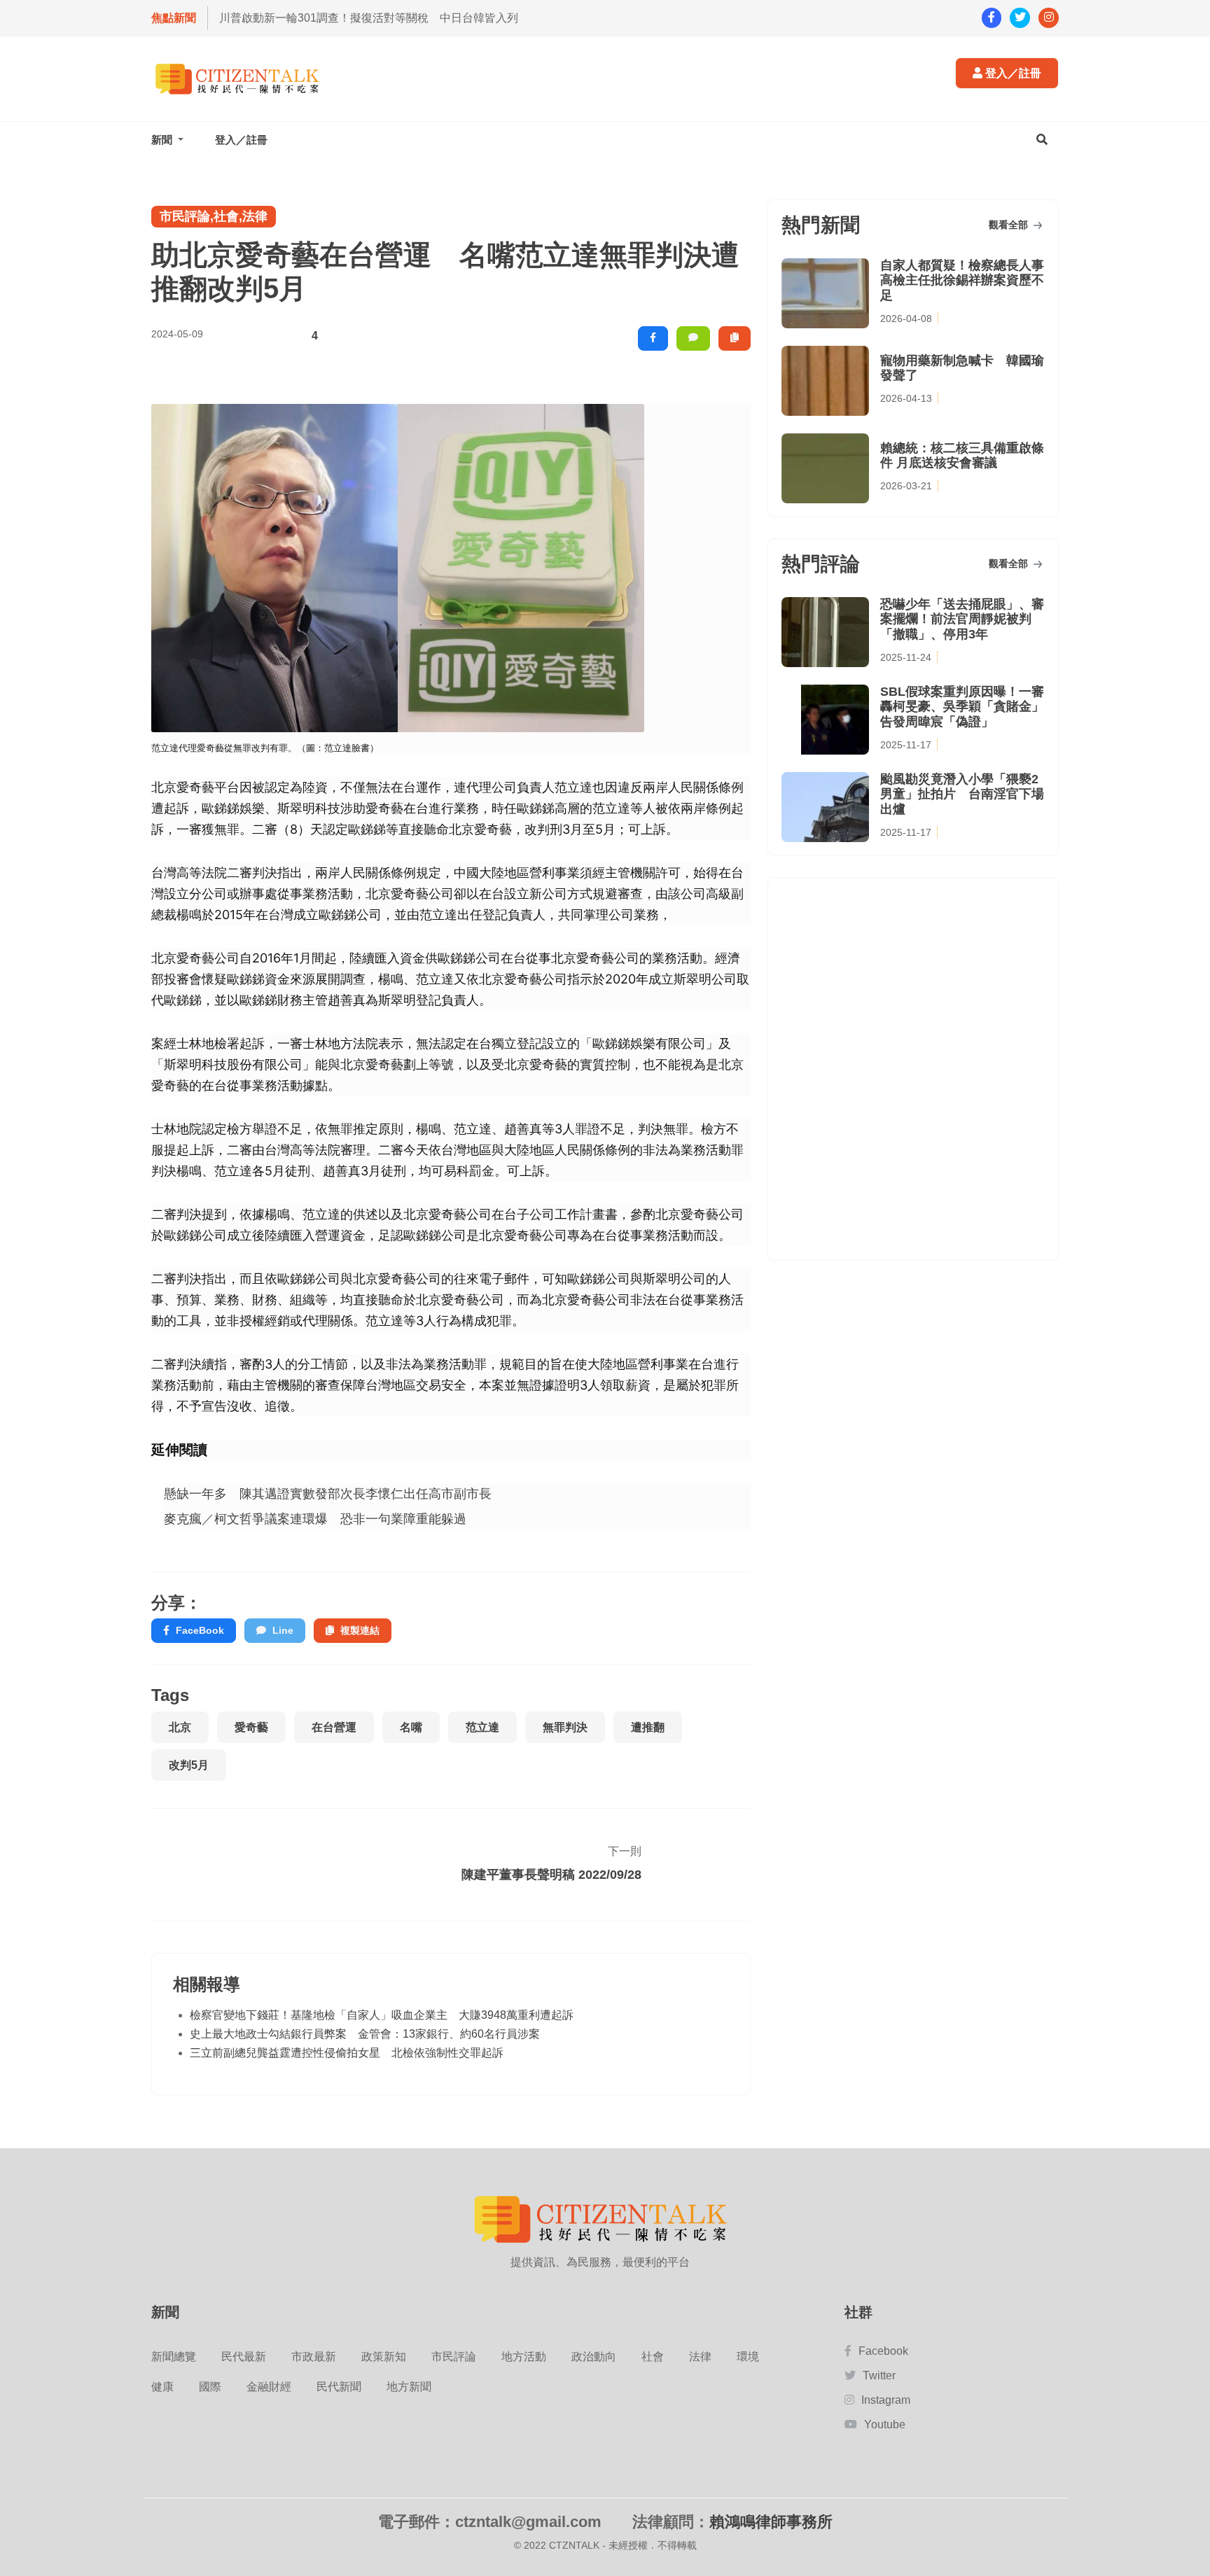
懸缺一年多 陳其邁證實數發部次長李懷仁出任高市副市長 (328, 1493)
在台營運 (334, 1727)
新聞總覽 (174, 2357)
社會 (653, 2357)
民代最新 (244, 2357)
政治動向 (594, 2357)
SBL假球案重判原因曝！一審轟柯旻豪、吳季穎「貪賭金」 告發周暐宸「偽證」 (962, 707)
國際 (210, 2387)
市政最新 (314, 2357)
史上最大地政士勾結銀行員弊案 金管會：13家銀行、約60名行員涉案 (365, 2034)
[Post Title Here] (690, 1865)
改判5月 (189, 1765)
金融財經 (269, 2387)
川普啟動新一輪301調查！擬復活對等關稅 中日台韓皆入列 (369, 18)
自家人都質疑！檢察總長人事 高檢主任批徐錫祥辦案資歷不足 (962, 280)
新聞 (163, 140)
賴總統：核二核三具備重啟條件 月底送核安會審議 (962, 456)
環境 (748, 2357)
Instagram (886, 2400)
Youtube (885, 2424)
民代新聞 (339, 2387)
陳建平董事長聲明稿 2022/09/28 (551, 1875)
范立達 (482, 1727)
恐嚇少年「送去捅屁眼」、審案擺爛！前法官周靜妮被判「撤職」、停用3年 (962, 619)
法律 (700, 2357)
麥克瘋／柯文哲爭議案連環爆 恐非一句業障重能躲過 (315, 1519)
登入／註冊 (1012, 73)
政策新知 (384, 2357)
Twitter (879, 2375)
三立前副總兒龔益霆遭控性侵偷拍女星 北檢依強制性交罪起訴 (347, 2053)
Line (283, 1630)
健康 (162, 2387)
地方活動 (524, 2357)
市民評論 (454, 2357)
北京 (180, 1727)
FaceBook (200, 1630)
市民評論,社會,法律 (214, 216)
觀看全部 (1010, 225)
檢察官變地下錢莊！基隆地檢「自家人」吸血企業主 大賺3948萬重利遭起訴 (382, 2015)
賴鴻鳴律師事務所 (771, 2522)
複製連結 (360, 1630)
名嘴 (411, 1727)
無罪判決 (565, 1727)
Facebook (883, 2351)
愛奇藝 (251, 1727)
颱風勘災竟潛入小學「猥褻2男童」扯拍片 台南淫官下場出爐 (962, 794)
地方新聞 (409, 2387)
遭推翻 (648, 1727)
